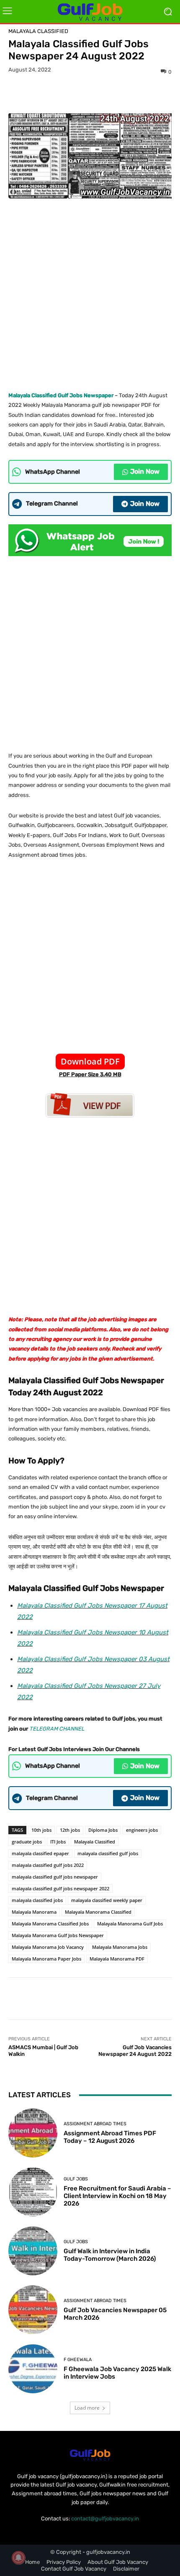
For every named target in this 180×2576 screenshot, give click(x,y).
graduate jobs (27, 1842)
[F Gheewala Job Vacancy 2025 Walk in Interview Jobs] (33, 2369)
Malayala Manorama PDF (117, 1959)
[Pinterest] (100, 94)
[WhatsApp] (119, 94)
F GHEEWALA (78, 2360)
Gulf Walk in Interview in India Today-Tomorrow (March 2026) (110, 2255)
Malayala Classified (38, 31)
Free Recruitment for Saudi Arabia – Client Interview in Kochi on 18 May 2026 (117, 2196)
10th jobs (41, 1830)
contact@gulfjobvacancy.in (105, 2519)
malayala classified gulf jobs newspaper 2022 (60, 1888)
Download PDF (90, 1061)
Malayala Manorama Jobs (120, 1947)
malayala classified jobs (37, 1900)
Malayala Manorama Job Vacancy (48, 1947)
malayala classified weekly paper (107, 1900)
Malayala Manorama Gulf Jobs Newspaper (58, 1935)
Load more (87, 2408)
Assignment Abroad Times (95, 2124)
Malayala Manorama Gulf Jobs (130, 1924)
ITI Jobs (58, 1842)
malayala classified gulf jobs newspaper (55, 1877)
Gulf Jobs (76, 2179)
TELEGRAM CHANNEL (57, 1729)
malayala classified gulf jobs (108, 1853)
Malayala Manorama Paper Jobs (46, 1959)
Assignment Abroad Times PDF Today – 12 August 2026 (110, 2137)
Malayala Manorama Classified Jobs (50, 1924)
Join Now (145, 471)
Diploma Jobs (103, 1830)
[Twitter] (80, 94)
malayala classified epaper (40, 1853)
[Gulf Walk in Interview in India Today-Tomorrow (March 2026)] (33, 2251)
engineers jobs (142, 1830)
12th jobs (70, 1830)
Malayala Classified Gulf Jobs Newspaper (61, 395)
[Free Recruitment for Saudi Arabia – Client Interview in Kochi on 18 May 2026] (33, 2192)
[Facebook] (61, 94)
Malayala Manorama (34, 1912)
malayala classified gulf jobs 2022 (48, 1865)
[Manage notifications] (18, 2558)
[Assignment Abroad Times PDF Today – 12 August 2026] (33, 2133)
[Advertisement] (90, 292)
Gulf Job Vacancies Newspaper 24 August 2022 (135, 2051)
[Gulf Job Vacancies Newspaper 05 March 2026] (33, 2310)
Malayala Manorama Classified (98, 1912)
